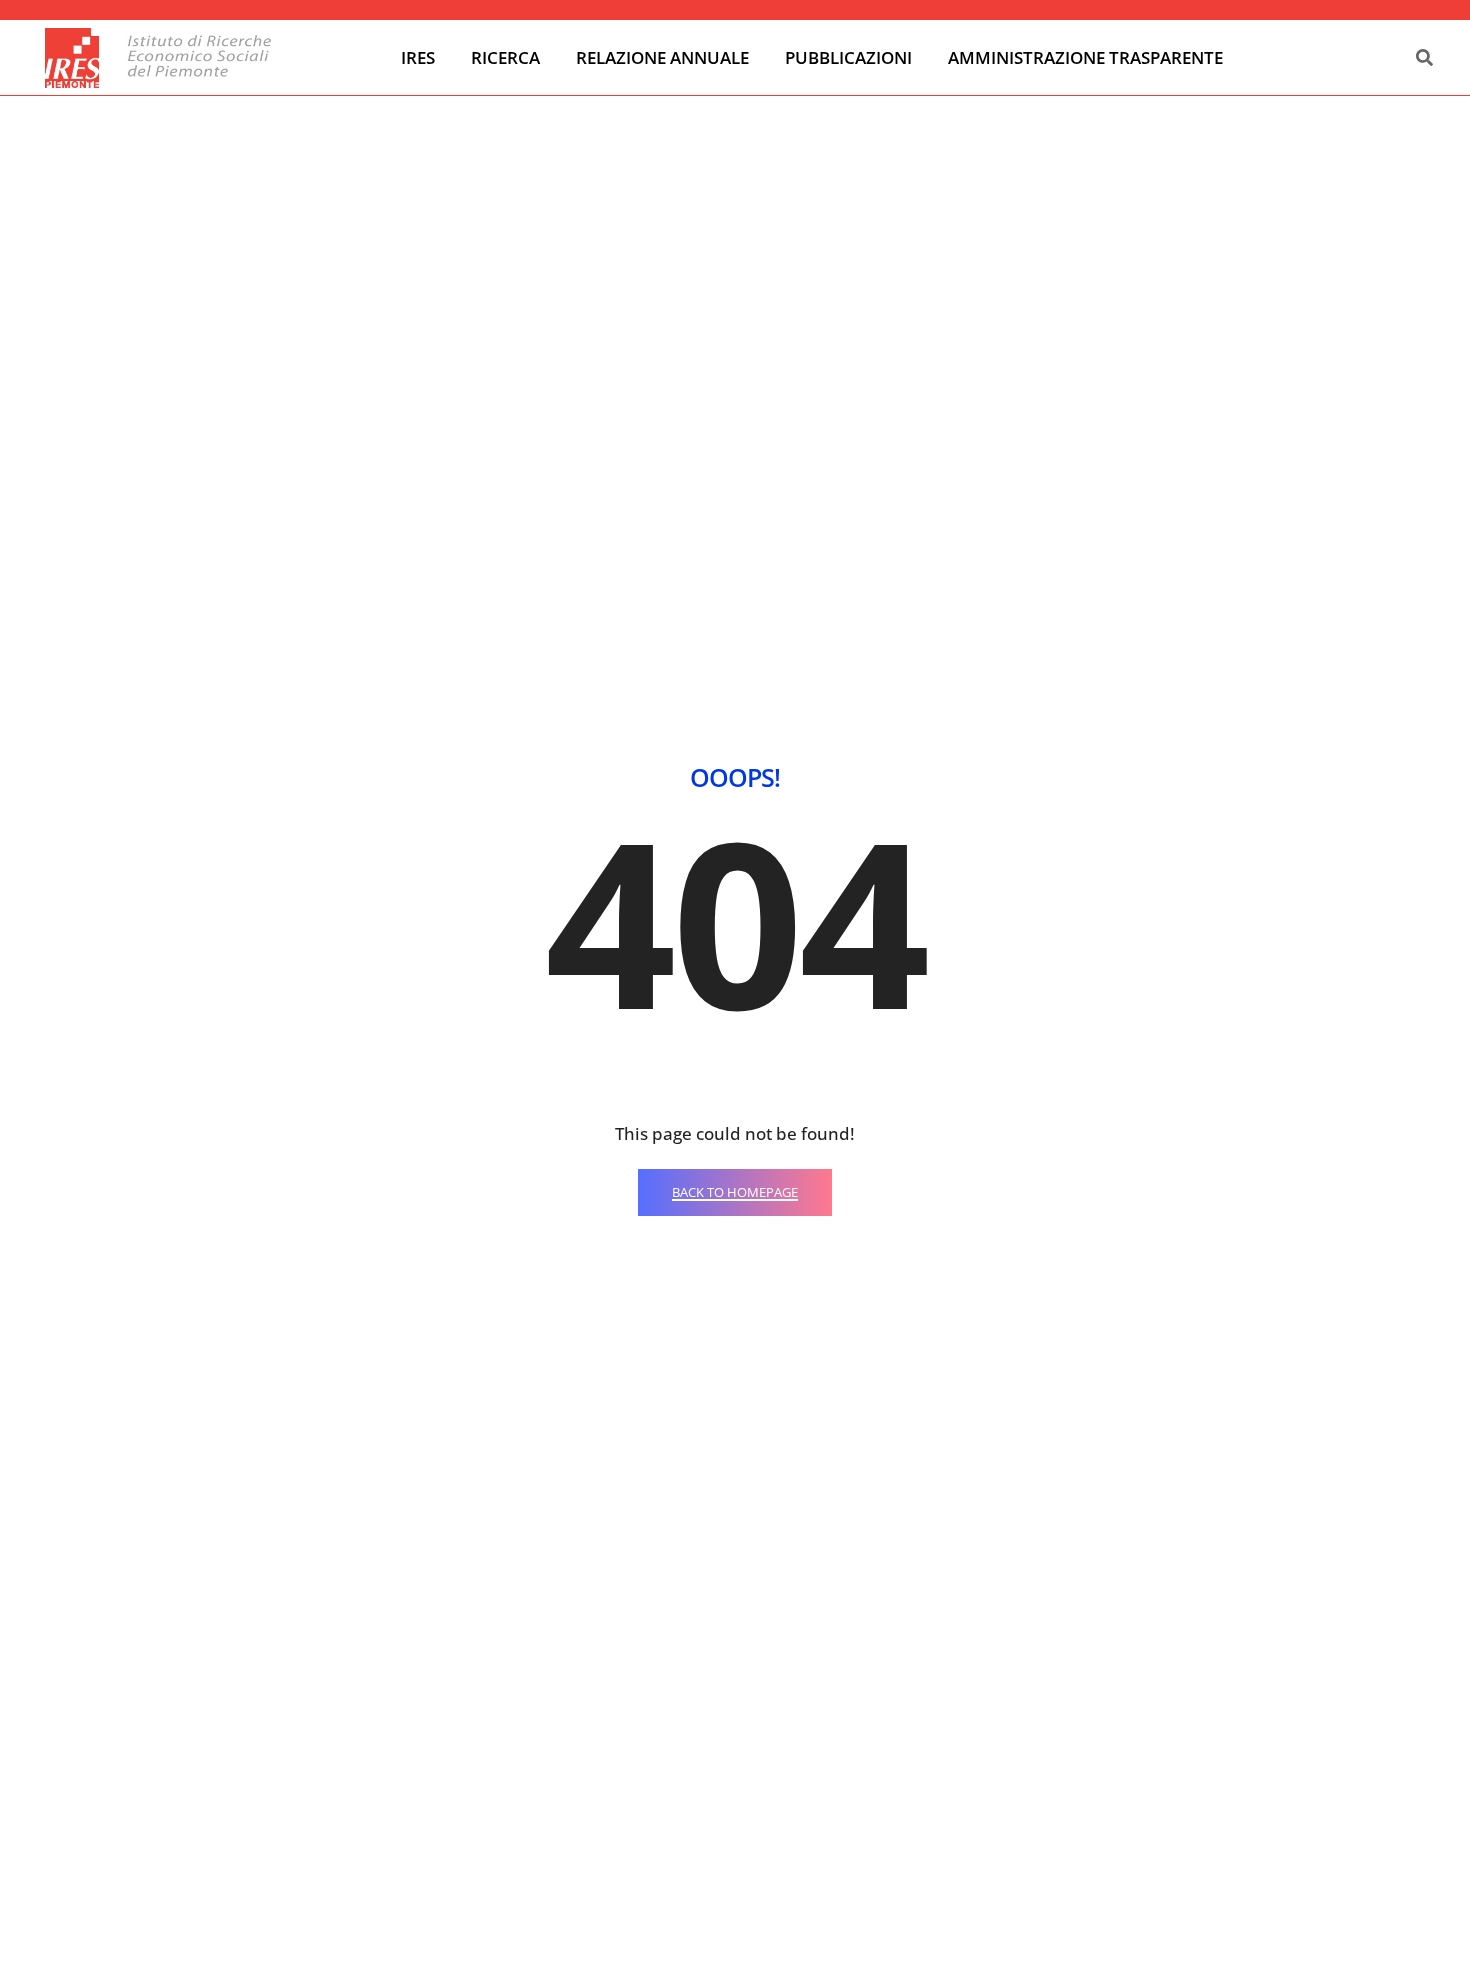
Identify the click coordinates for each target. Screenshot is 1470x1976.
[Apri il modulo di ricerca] (1424, 58)
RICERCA (505, 57)
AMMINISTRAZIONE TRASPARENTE (1085, 57)
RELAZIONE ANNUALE (662, 57)
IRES (418, 57)
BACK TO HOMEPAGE (735, 1192)
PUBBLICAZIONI (848, 57)
